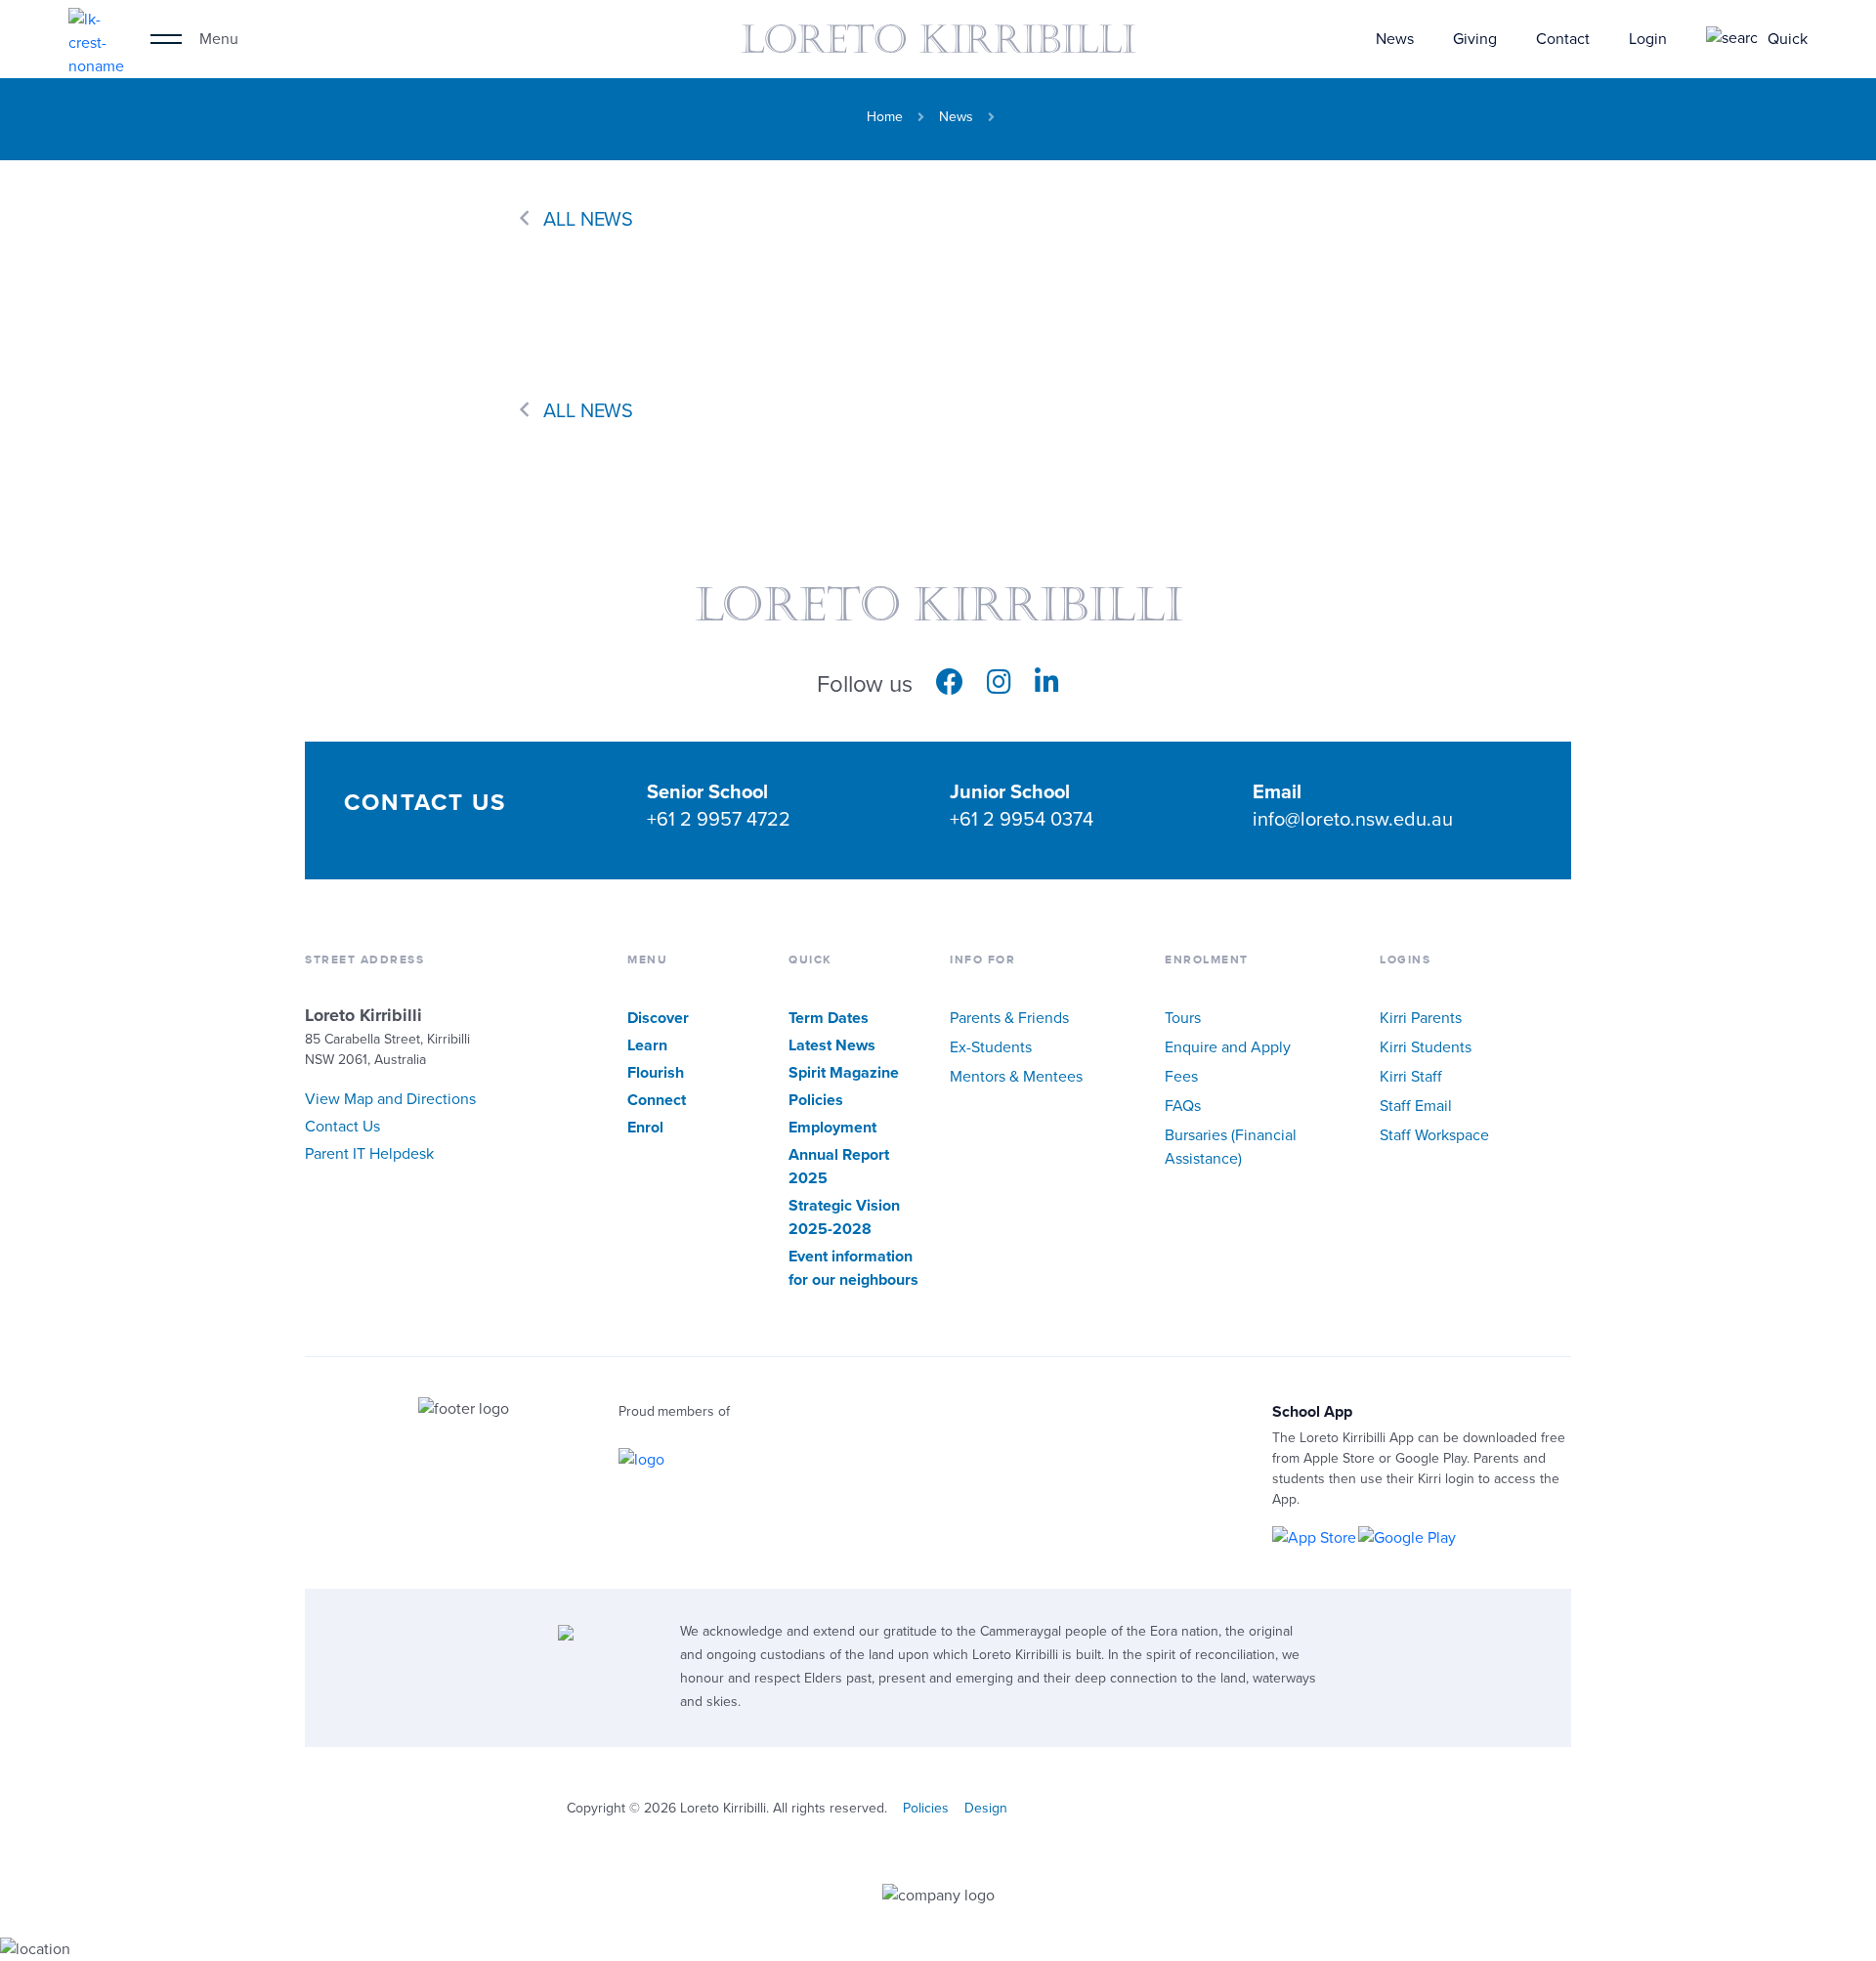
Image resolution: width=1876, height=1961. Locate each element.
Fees (1181, 1077)
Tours (1183, 1018)
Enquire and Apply (1228, 1047)
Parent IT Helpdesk (369, 1154)
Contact (1563, 39)
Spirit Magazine (844, 1073)
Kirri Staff (1411, 1077)
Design (986, 1808)
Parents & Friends (1009, 1018)
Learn (647, 1045)
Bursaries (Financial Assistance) (1231, 1147)
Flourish (656, 1073)
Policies (816, 1100)
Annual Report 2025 (839, 1167)
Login (1648, 39)
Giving (1475, 39)
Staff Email (1416, 1106)
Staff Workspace (1434, 1135)
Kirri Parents (1421, 1018)
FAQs (1183, 1106)
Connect (657, 1100)
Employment (832, 1128)
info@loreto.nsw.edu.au (1353, 820)
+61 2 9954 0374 (1022, 820)
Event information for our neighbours (853, 1268)
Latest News (832, 1045)
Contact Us (342, 1127)
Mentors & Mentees (1016, 1077)
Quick (1788, 39)
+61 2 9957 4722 (719, 820)
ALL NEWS (588, 220)
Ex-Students (991, 1047)
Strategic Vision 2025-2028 (844, 1217)
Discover (658, 1018)
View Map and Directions (390, 1099)
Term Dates (829, 1018)
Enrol (645, 1128)
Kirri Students (1426, 1047)
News (1395, 39)
